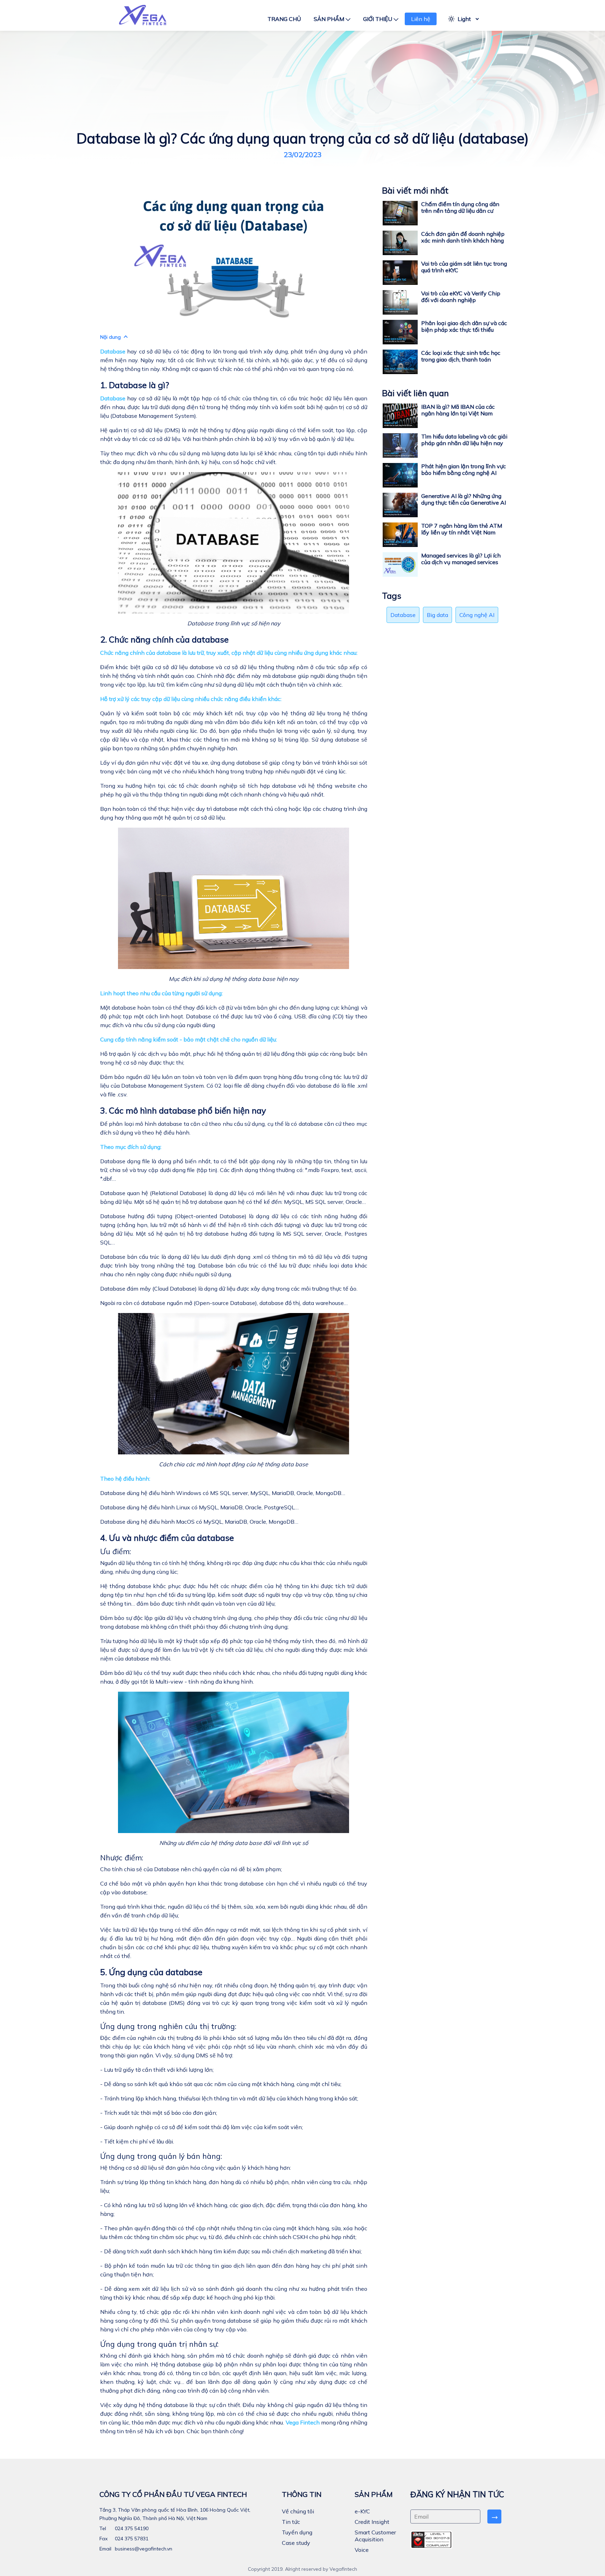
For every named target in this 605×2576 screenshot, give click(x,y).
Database (403, 615)
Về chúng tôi (298, 2511)
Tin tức (291, 2522)
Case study (296, 2543)
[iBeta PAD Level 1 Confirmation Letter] (431, 2540)
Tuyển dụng (297, 2532)
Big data (437, 615)
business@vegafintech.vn (143, 2549)
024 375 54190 (131, 2528)
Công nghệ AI (477, 615)
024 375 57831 (131, 2539)
